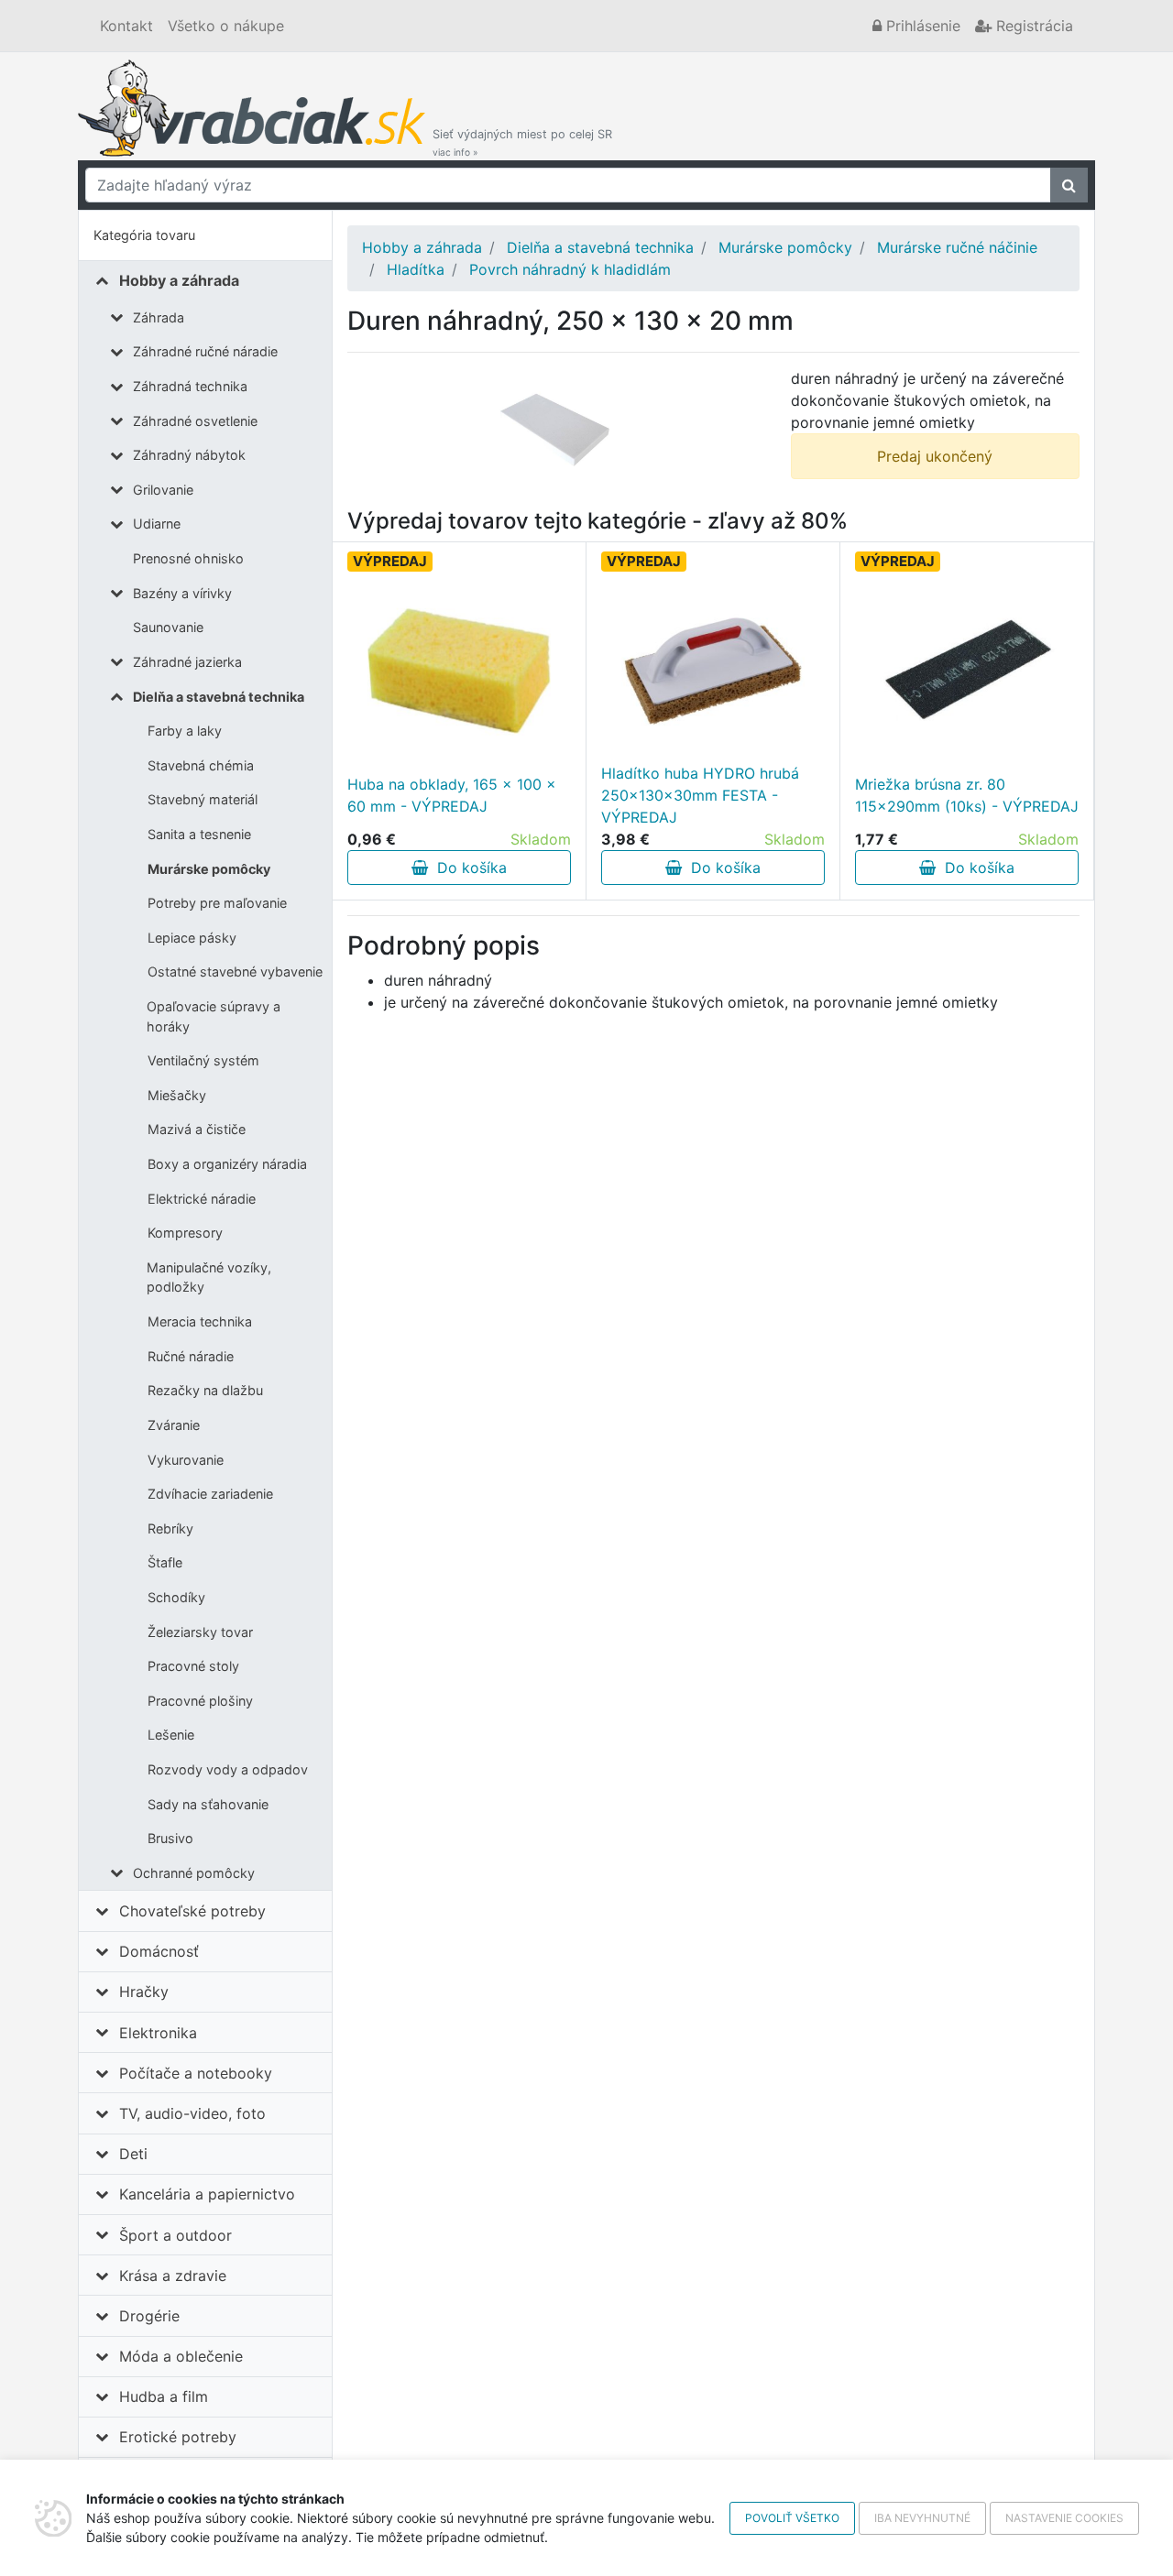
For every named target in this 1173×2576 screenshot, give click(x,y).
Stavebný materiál (203, 799)
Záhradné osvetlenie (195, 421)
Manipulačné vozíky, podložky (209, 1277)
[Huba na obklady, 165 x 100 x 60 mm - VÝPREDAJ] (459, 671)
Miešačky (177, 1095)
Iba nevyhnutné (922, 2518)
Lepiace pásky (192, 938)
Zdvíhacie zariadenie (210, 1494)
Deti (133, 2154)
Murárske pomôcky (209, 869)
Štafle (165, 1562)
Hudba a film (164, 2396)
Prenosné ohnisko (188, 558)
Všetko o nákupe (226, 26)
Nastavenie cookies (1064, 2518)
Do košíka (467, 868)
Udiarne (157, 524)
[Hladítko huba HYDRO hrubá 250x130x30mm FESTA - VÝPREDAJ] (713, 671)
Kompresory (185, 1233)
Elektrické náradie (202, 1199)
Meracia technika (200, 1321)
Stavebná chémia (201, 765)
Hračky (144, 1992)
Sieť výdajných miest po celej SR (522, 142)
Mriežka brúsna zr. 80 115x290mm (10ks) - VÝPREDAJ (967, 795)
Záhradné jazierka (187, 662)
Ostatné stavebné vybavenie (235, 971)
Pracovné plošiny (200, 1701)
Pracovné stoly (193, 1666)
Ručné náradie (191, 1356)
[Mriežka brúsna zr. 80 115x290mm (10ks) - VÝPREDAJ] (967, 671)
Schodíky (176, 1597)
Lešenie (171, 1735)
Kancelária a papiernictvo (207, 2194)
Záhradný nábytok (189, 455)
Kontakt (126, 26)
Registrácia (1032, 26)
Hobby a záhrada (179, 280)
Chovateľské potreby (192, 1911)
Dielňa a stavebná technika (219, 697)
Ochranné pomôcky (194, 1873)
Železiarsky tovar (200, 1632)
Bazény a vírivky (182, 593)
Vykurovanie (186, 1460)
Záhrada (159, 317)
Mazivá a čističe (197, 1129)
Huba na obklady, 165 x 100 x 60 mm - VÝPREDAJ (452, 795)
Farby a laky (185, 731)
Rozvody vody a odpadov (228, 1769)
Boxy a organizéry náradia (227, 1164)
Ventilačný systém (203, 1060)
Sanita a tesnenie (199, 834)
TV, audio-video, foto (192, 2113)
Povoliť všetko (792, 2518)
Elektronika (158, 2033)
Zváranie (174, 1425)
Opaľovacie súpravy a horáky (214, 1016)
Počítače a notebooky (196, 2073)
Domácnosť (159, 1951)
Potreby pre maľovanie (217, 903)
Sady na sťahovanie (208, 1804)
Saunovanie (168, 627)
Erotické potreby (178, 2437)
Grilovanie (163, 490)
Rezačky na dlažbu (205, 1390)
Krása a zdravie (173, 2276)
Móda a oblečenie (181, 2356)
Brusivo (170, 1838)
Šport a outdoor (175, 2235)
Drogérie (149, 2316)
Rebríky (170, 1528)
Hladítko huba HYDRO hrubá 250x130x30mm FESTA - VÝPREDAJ (700, 795)
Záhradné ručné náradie (205, 351)
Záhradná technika (190, 386)
